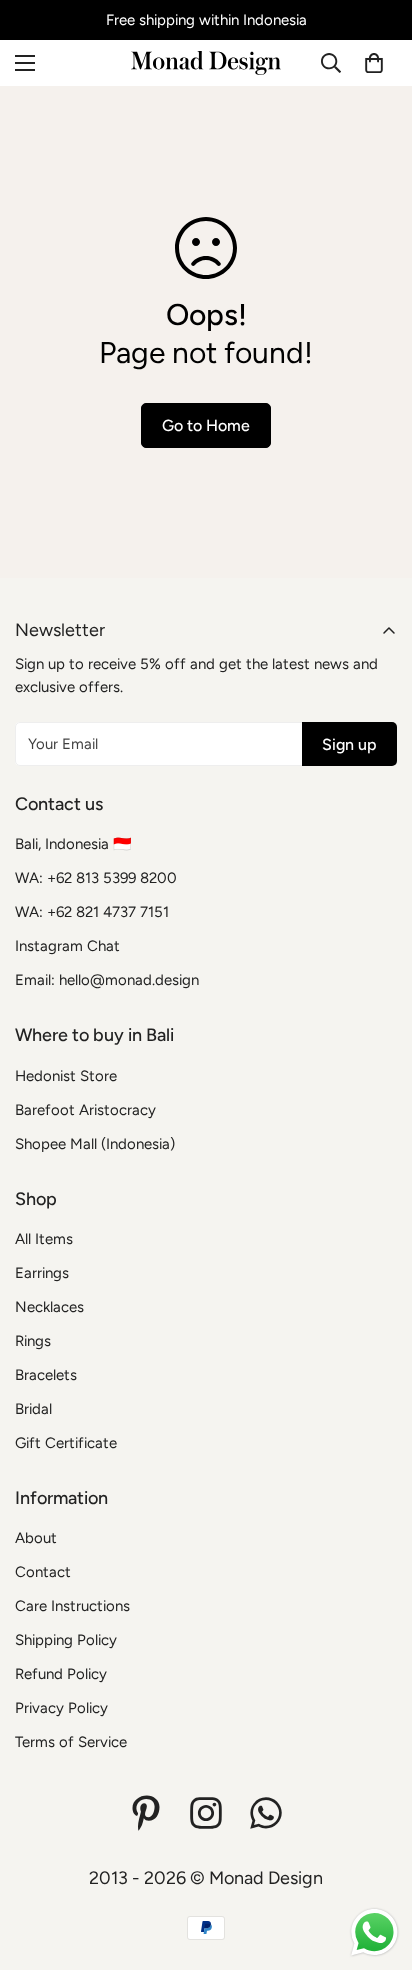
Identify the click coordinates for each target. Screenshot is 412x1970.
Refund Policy (61, 1674)
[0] (374, 63)
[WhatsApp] (266, 1813)
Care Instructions (72, 1606)
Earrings (42, 1273)
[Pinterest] (146, 1813)
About (36, 1538)
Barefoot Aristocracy (85, 1110)
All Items (44, 1239)
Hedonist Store (66, 1076)
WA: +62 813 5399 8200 (96, 878)
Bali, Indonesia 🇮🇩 (73, 844)
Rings (33, 1341)
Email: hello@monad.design (107, 980)
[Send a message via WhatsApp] (374, 1932)
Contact (43, 1572)
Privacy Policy (61, 1708)
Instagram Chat (67, 946)
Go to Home (206, 425)
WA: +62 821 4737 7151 (92, 912)
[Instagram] (206, 1813)
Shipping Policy (66, 1640)
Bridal (33, 1409)
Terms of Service (71, 1742)
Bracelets (46, 1375)
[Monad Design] (206, 63)
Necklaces (49, 1307)
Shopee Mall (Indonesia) (95, 1144)
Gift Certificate (66, 1443)
